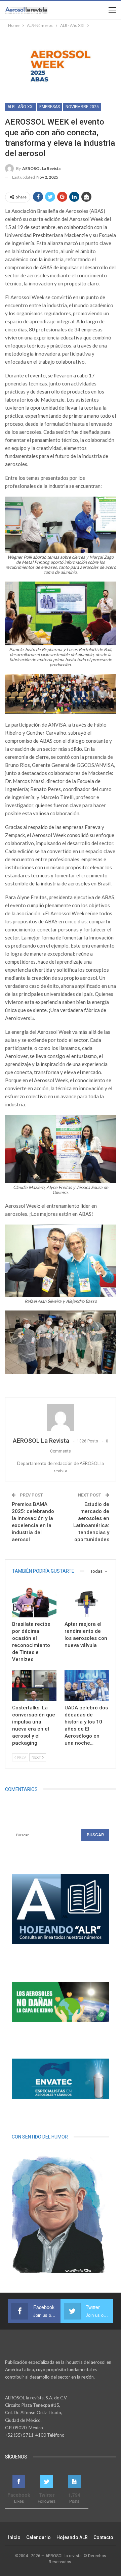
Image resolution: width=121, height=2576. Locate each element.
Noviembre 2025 (82, 107)
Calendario (38, 2537)
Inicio (14, 2537)
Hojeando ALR (72, 2537)
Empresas (50, 107)
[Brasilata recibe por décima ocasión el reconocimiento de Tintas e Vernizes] (34, 1602)
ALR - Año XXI (21, 107)
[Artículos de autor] (61, 1418)
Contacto (103, 2537)
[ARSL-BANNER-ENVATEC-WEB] (61, 2079)
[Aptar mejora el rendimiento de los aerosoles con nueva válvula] (87, 1602)
